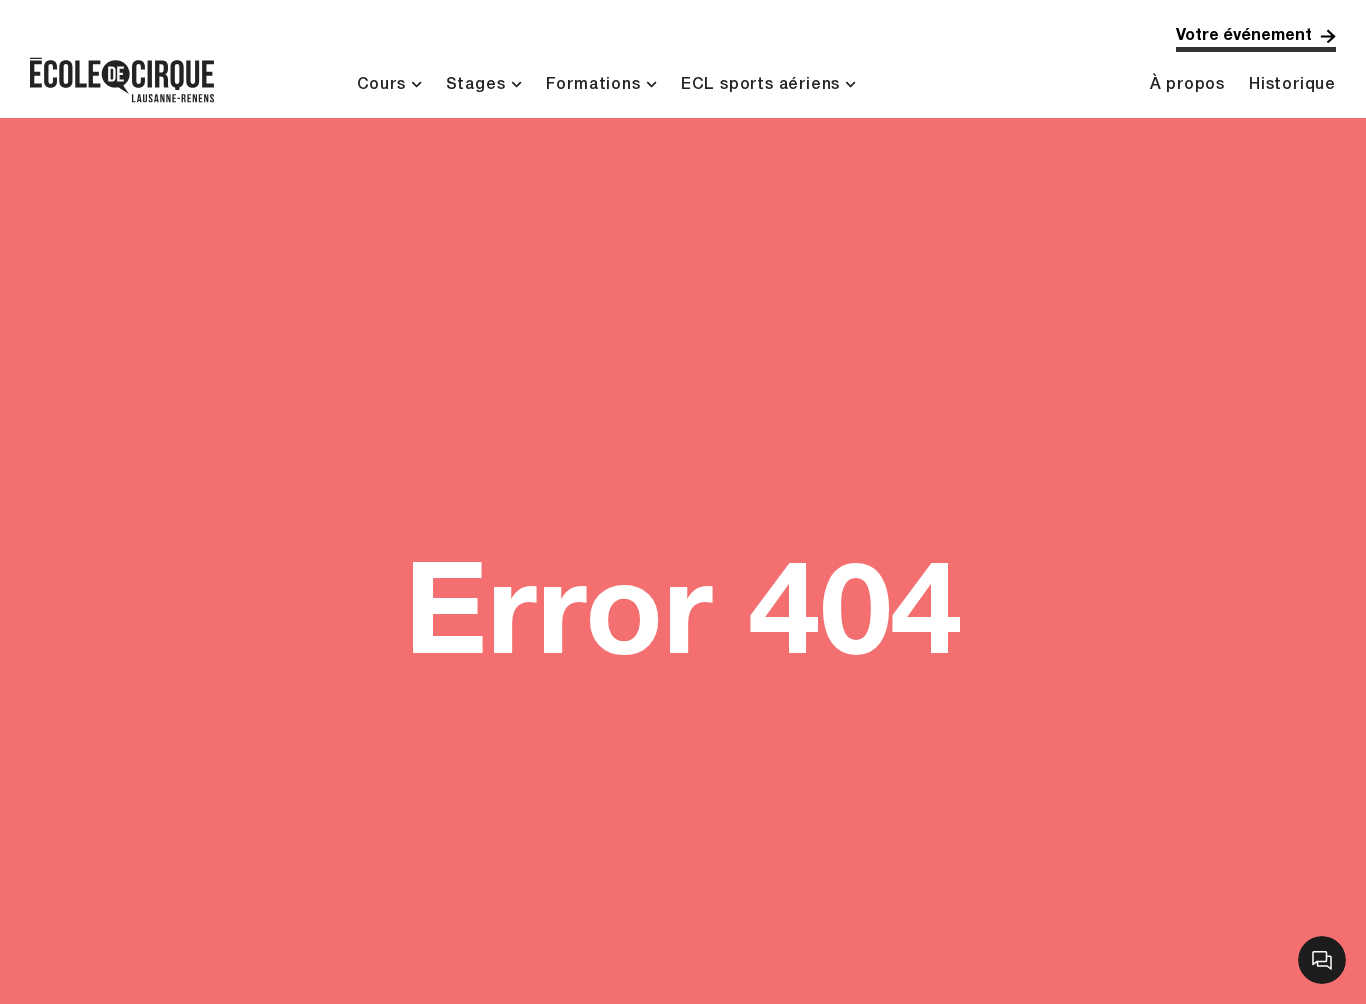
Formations (593, 85)
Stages (476, 85)
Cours (381, 85)
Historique (1292, 85)
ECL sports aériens (760, 85)
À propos (1187, 85)
